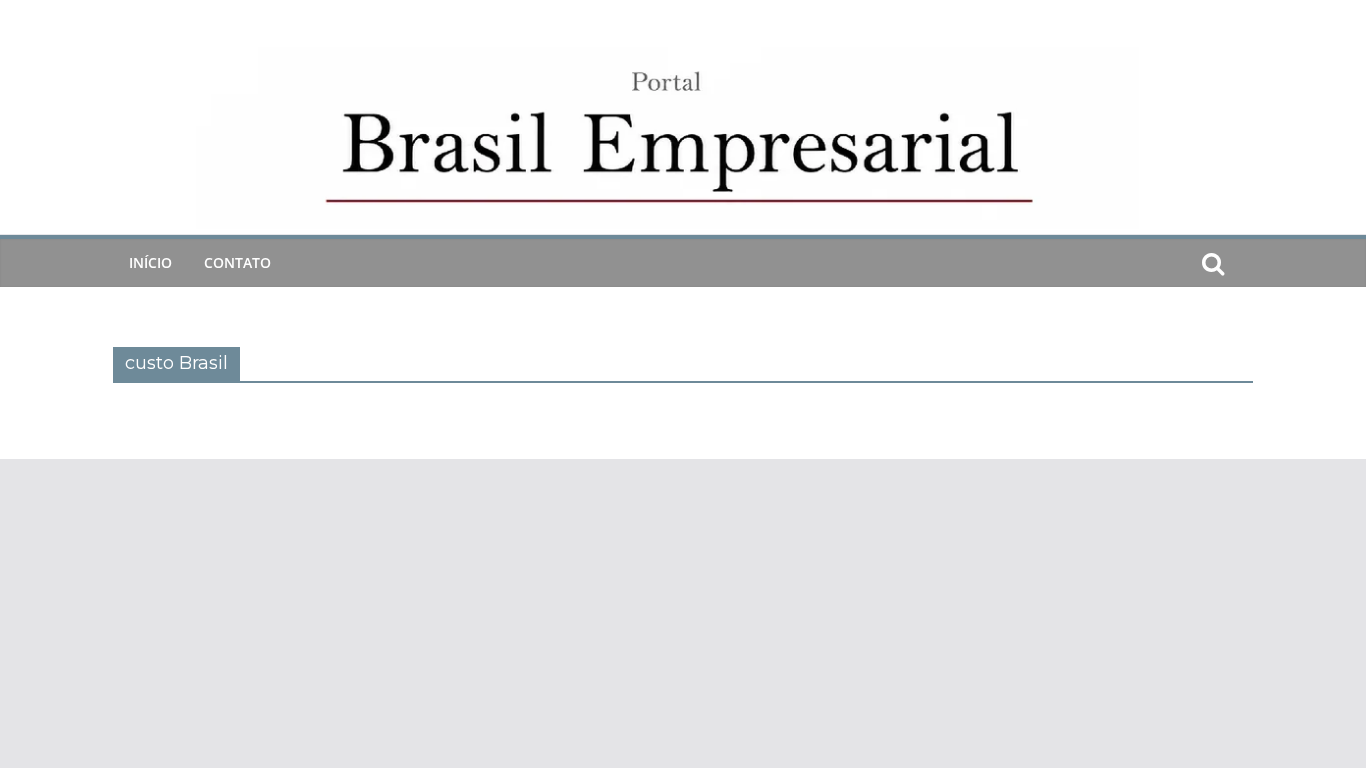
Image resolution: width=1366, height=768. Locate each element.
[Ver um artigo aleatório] (1245, 263)
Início (150, 262)
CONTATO (237, 262)
